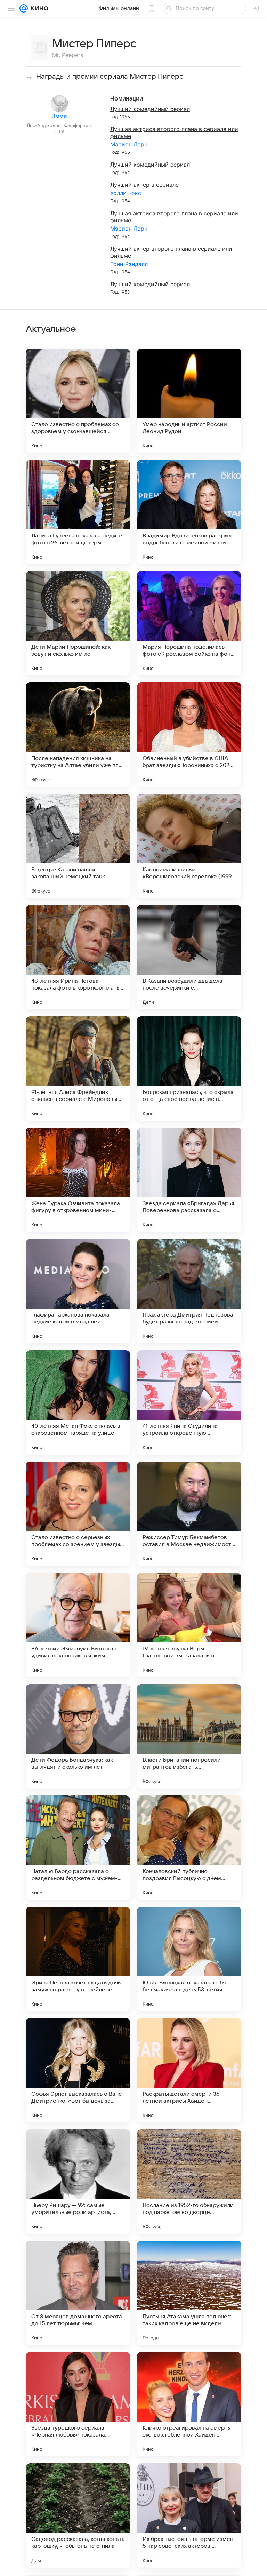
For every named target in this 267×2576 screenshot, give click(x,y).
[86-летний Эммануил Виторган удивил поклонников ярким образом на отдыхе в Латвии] (78, 1625)
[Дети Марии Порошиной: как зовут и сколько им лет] (78, 623)
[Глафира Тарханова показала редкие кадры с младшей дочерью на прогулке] (78, 1291)
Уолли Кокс (126, 193)
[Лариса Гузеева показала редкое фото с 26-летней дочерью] (78, 512)
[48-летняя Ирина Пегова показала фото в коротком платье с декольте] (78, 957)
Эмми (59, 116)
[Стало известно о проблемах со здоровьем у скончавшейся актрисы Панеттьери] (78, 401)
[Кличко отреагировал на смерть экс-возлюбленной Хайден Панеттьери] (189, 2404)
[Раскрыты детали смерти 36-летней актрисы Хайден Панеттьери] (189, 2070)
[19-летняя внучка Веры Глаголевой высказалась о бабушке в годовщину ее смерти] (189, 1625)
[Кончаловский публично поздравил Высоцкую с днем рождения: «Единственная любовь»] (189, 1848)
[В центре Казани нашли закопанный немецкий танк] (78, 846)
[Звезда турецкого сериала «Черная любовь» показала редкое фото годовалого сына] (78, 2404)
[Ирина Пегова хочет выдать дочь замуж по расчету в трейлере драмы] (78, 1959)
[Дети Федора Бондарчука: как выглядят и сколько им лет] (78, 1736)
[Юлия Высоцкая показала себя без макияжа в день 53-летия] (189, 1959)
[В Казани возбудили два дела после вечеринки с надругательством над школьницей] (189, 957)
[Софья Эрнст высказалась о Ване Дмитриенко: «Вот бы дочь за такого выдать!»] (78, 2070)
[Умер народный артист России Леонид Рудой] (189, 401)
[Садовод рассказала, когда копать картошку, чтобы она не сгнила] (78, 2515)
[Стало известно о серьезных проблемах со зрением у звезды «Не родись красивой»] (78, 1514)
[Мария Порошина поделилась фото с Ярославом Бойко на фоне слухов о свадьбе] (189, 623)
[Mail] (24, 8)
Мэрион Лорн (129, 144)
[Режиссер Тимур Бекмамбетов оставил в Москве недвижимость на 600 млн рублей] (189, 1514)
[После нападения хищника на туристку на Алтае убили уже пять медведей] (78, 735)
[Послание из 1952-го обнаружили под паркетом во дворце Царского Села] (189, 2182)
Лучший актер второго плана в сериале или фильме (171, 252)
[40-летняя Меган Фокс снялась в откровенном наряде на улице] (78, 1402)
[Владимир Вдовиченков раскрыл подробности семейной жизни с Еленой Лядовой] (189, 512)
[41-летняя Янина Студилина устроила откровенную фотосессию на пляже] (189, 1402)
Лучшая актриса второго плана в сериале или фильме (174, 133)
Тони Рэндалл (129, 264)
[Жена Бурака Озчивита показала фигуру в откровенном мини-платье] (78, 1180)
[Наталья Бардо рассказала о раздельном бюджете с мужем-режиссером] (78, 1848)
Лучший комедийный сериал (150, 109)
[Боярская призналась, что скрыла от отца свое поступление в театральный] (189, 1069)
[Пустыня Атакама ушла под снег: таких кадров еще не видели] (189, 2293)
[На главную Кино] (38, 8)
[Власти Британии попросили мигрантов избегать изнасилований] (189, 1736)
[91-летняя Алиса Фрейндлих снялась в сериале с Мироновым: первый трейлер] (78, 1069)
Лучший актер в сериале (144, 185)
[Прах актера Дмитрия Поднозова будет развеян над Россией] (189, 1291)
